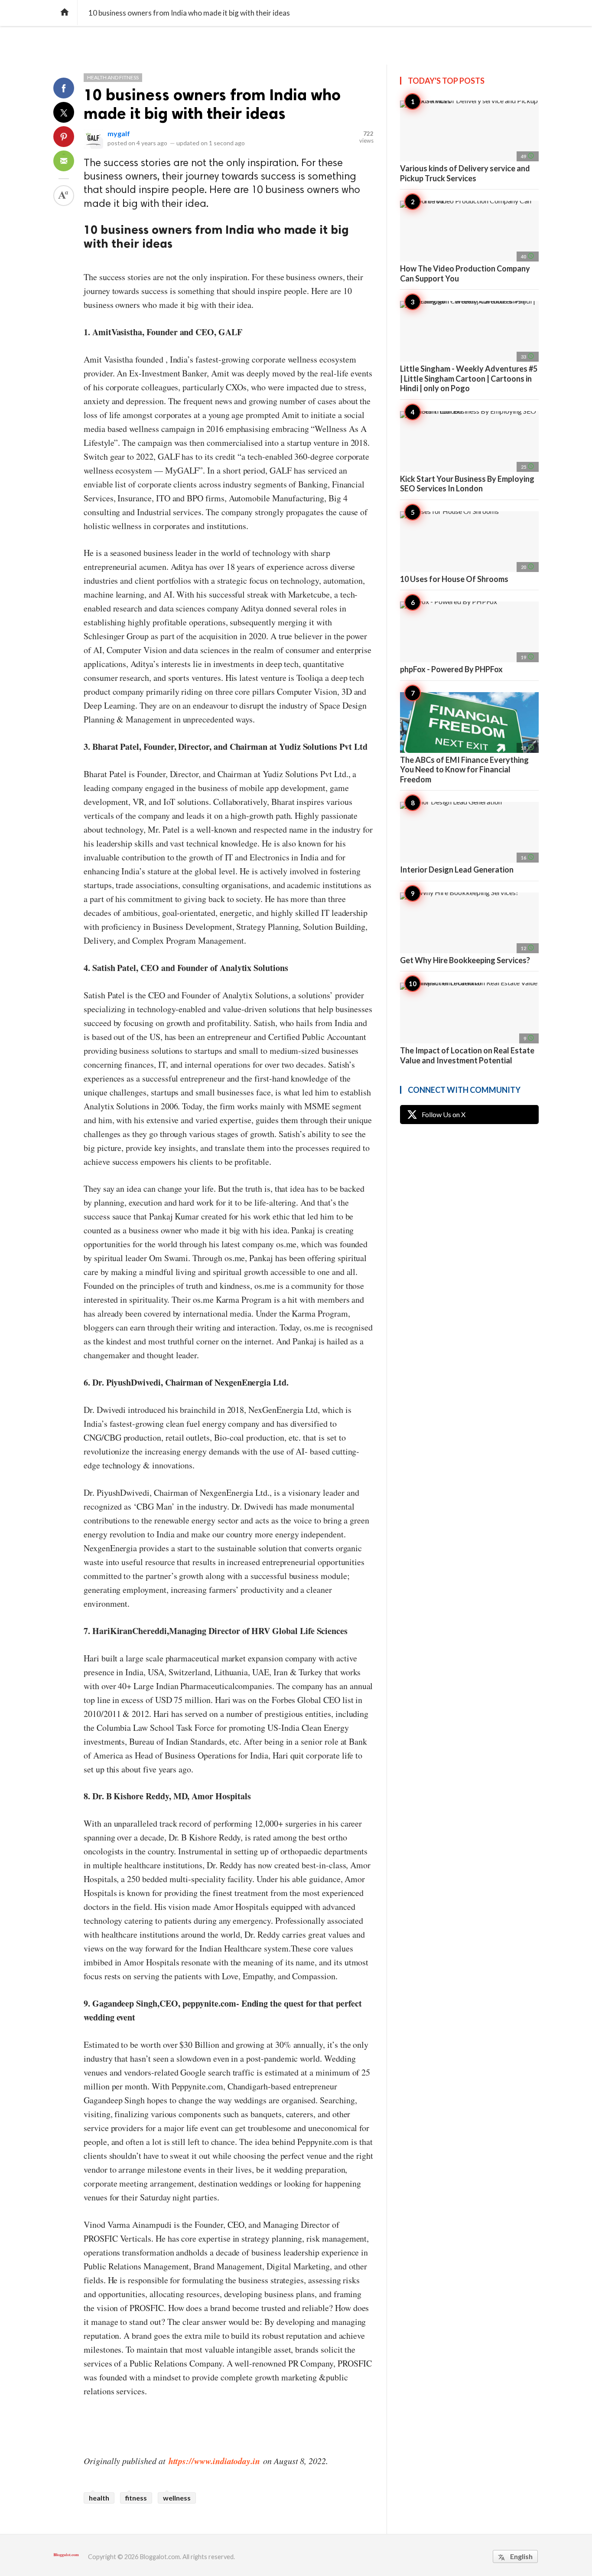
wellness (177, 2498)
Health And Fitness (113, 77)
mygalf (119, 133)
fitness (136, 2498)
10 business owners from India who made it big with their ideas (212, 104)
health (99, 2498)
